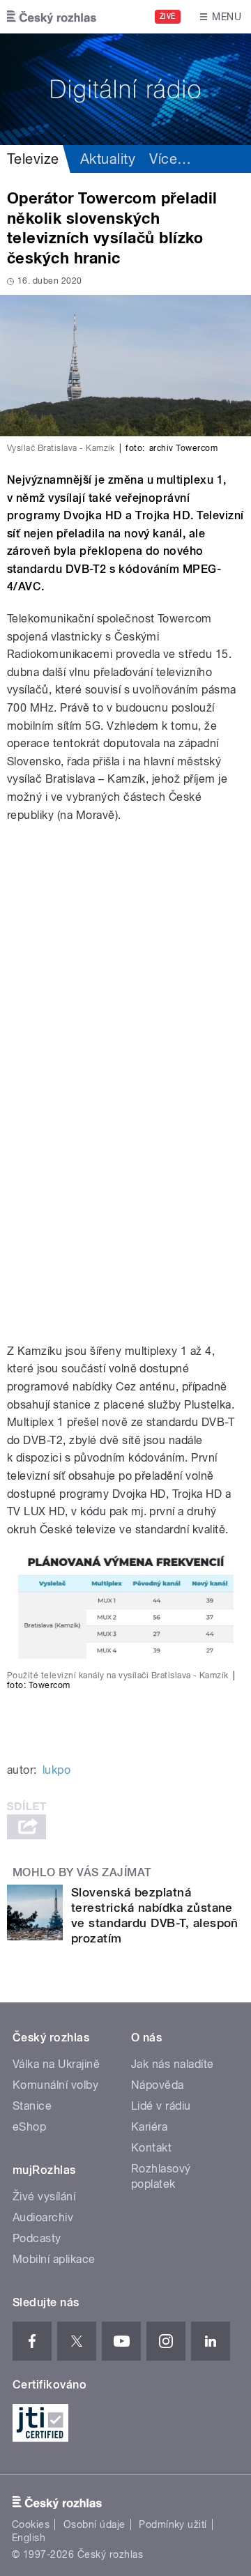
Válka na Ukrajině (56, 2064)
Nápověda (158, 2085)
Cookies (31, 2524)
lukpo (56, 1770)
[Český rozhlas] (52, 17)
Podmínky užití (173, 2524)
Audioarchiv (43, 2217)
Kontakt (151, 2148)
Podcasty (37, 2238)
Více (170, 159)
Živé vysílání (44, 2196)
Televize (33, 159)
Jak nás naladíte (173, 2064)
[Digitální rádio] (125, 89)
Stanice (32, 2106)
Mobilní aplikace (54, 2259)
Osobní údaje (94, 2524)
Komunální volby (55, 2085)
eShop (29, 2127)
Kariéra (149, 2127)
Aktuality (108, 159)
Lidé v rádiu (161, 2106)
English (29, 2538)
